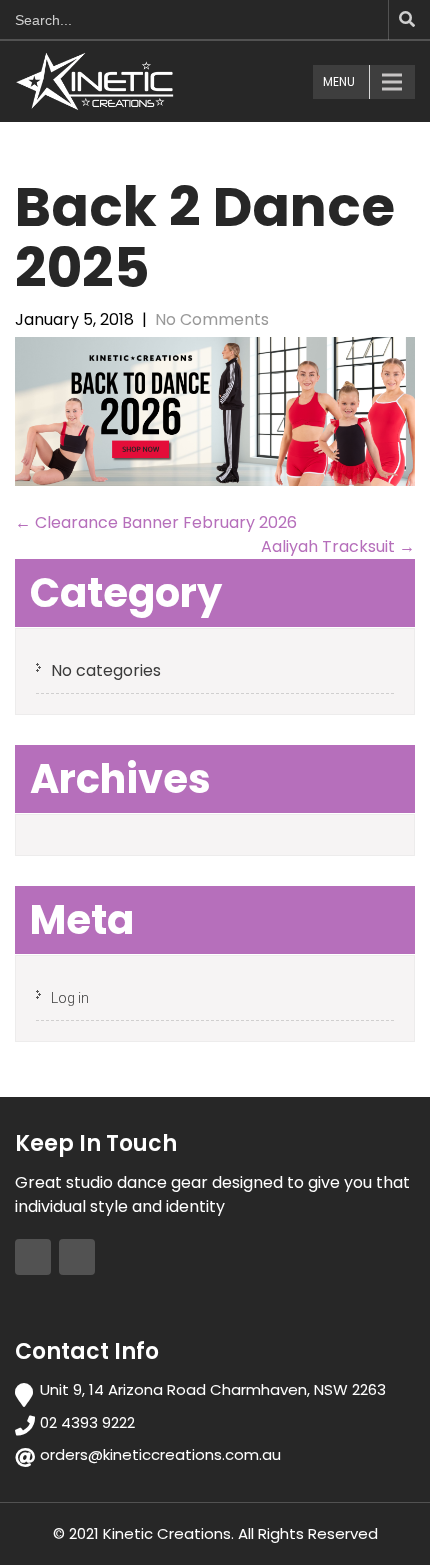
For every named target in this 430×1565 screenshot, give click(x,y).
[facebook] (33, 1257)
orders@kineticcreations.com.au (160, 1454)
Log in (70, 998)
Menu (339, 81)
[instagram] (77, 1257)
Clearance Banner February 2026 (156, 522)
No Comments (212, 319)
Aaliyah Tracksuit (338, 546)
